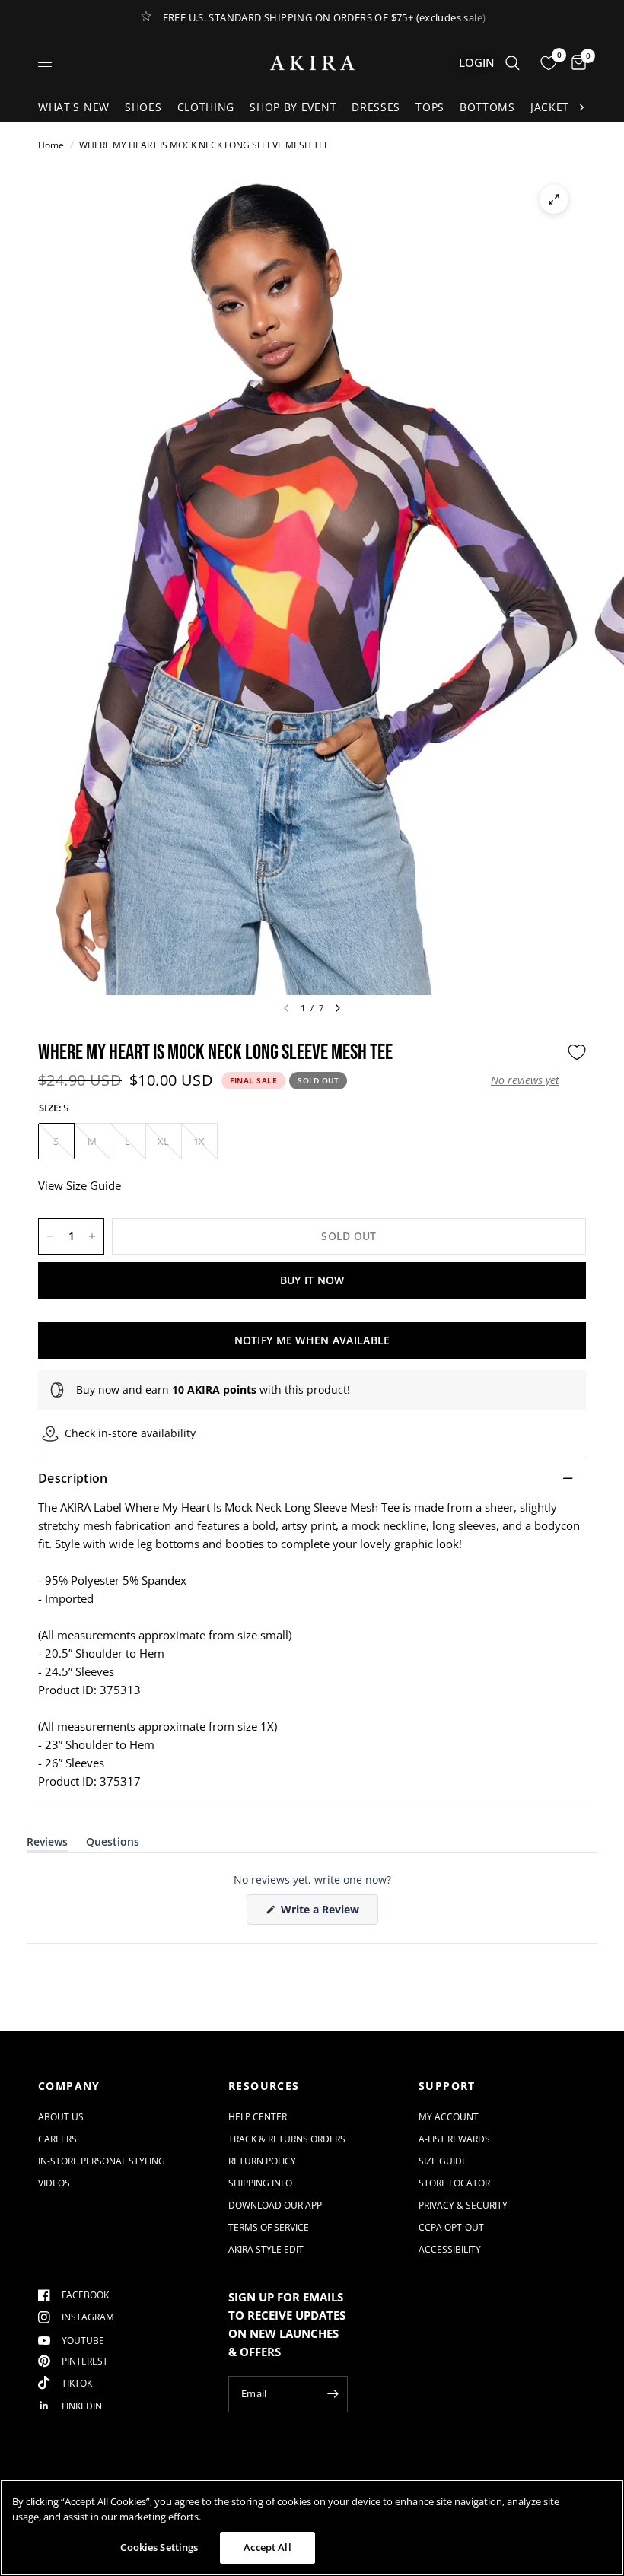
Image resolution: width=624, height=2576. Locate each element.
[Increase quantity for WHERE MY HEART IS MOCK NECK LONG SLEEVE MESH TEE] (92, 1236)
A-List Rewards (454, 2139)
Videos (54, 2183)
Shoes (143, 107)
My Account (449, 2117)
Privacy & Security (463, 2205)
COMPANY (69, 2086)
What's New (74, 107)
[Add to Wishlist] (577, 1052)
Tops (430, 107)
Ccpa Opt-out (451, 2227)
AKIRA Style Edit (266, 2249)
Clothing (206, 107)
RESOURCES (264, 2086)
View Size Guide (80, 1185)
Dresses (376, 107)
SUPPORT (447, 2086)
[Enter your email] (333, 2394)
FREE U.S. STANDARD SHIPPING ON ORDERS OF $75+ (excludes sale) (325, 17)
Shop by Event (293, 107)
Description (73, 1478)
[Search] (513, 63)
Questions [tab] (113, 1845)
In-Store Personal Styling (102, 2161)
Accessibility (450, 2249)
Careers (57, 2139)
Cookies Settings (159, 2547)
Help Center (258, 2117)
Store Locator (454, 2183)
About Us (61, 2117)
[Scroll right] (581, 107)
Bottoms (487, 107)
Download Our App (275, 2205)
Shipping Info (260, 2183)
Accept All (267, 2547)
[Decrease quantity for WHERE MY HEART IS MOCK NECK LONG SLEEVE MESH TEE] (50, 1236)
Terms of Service (269, 2227)
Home (51, 145)
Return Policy (262, 2161)
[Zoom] (554, 199)
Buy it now (312, 1280)
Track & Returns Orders (287, 2139)
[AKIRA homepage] (312, 63)
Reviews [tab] (47, 1845)
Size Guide (443, 2161)
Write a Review (323, 1913)
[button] (525, 1080)
